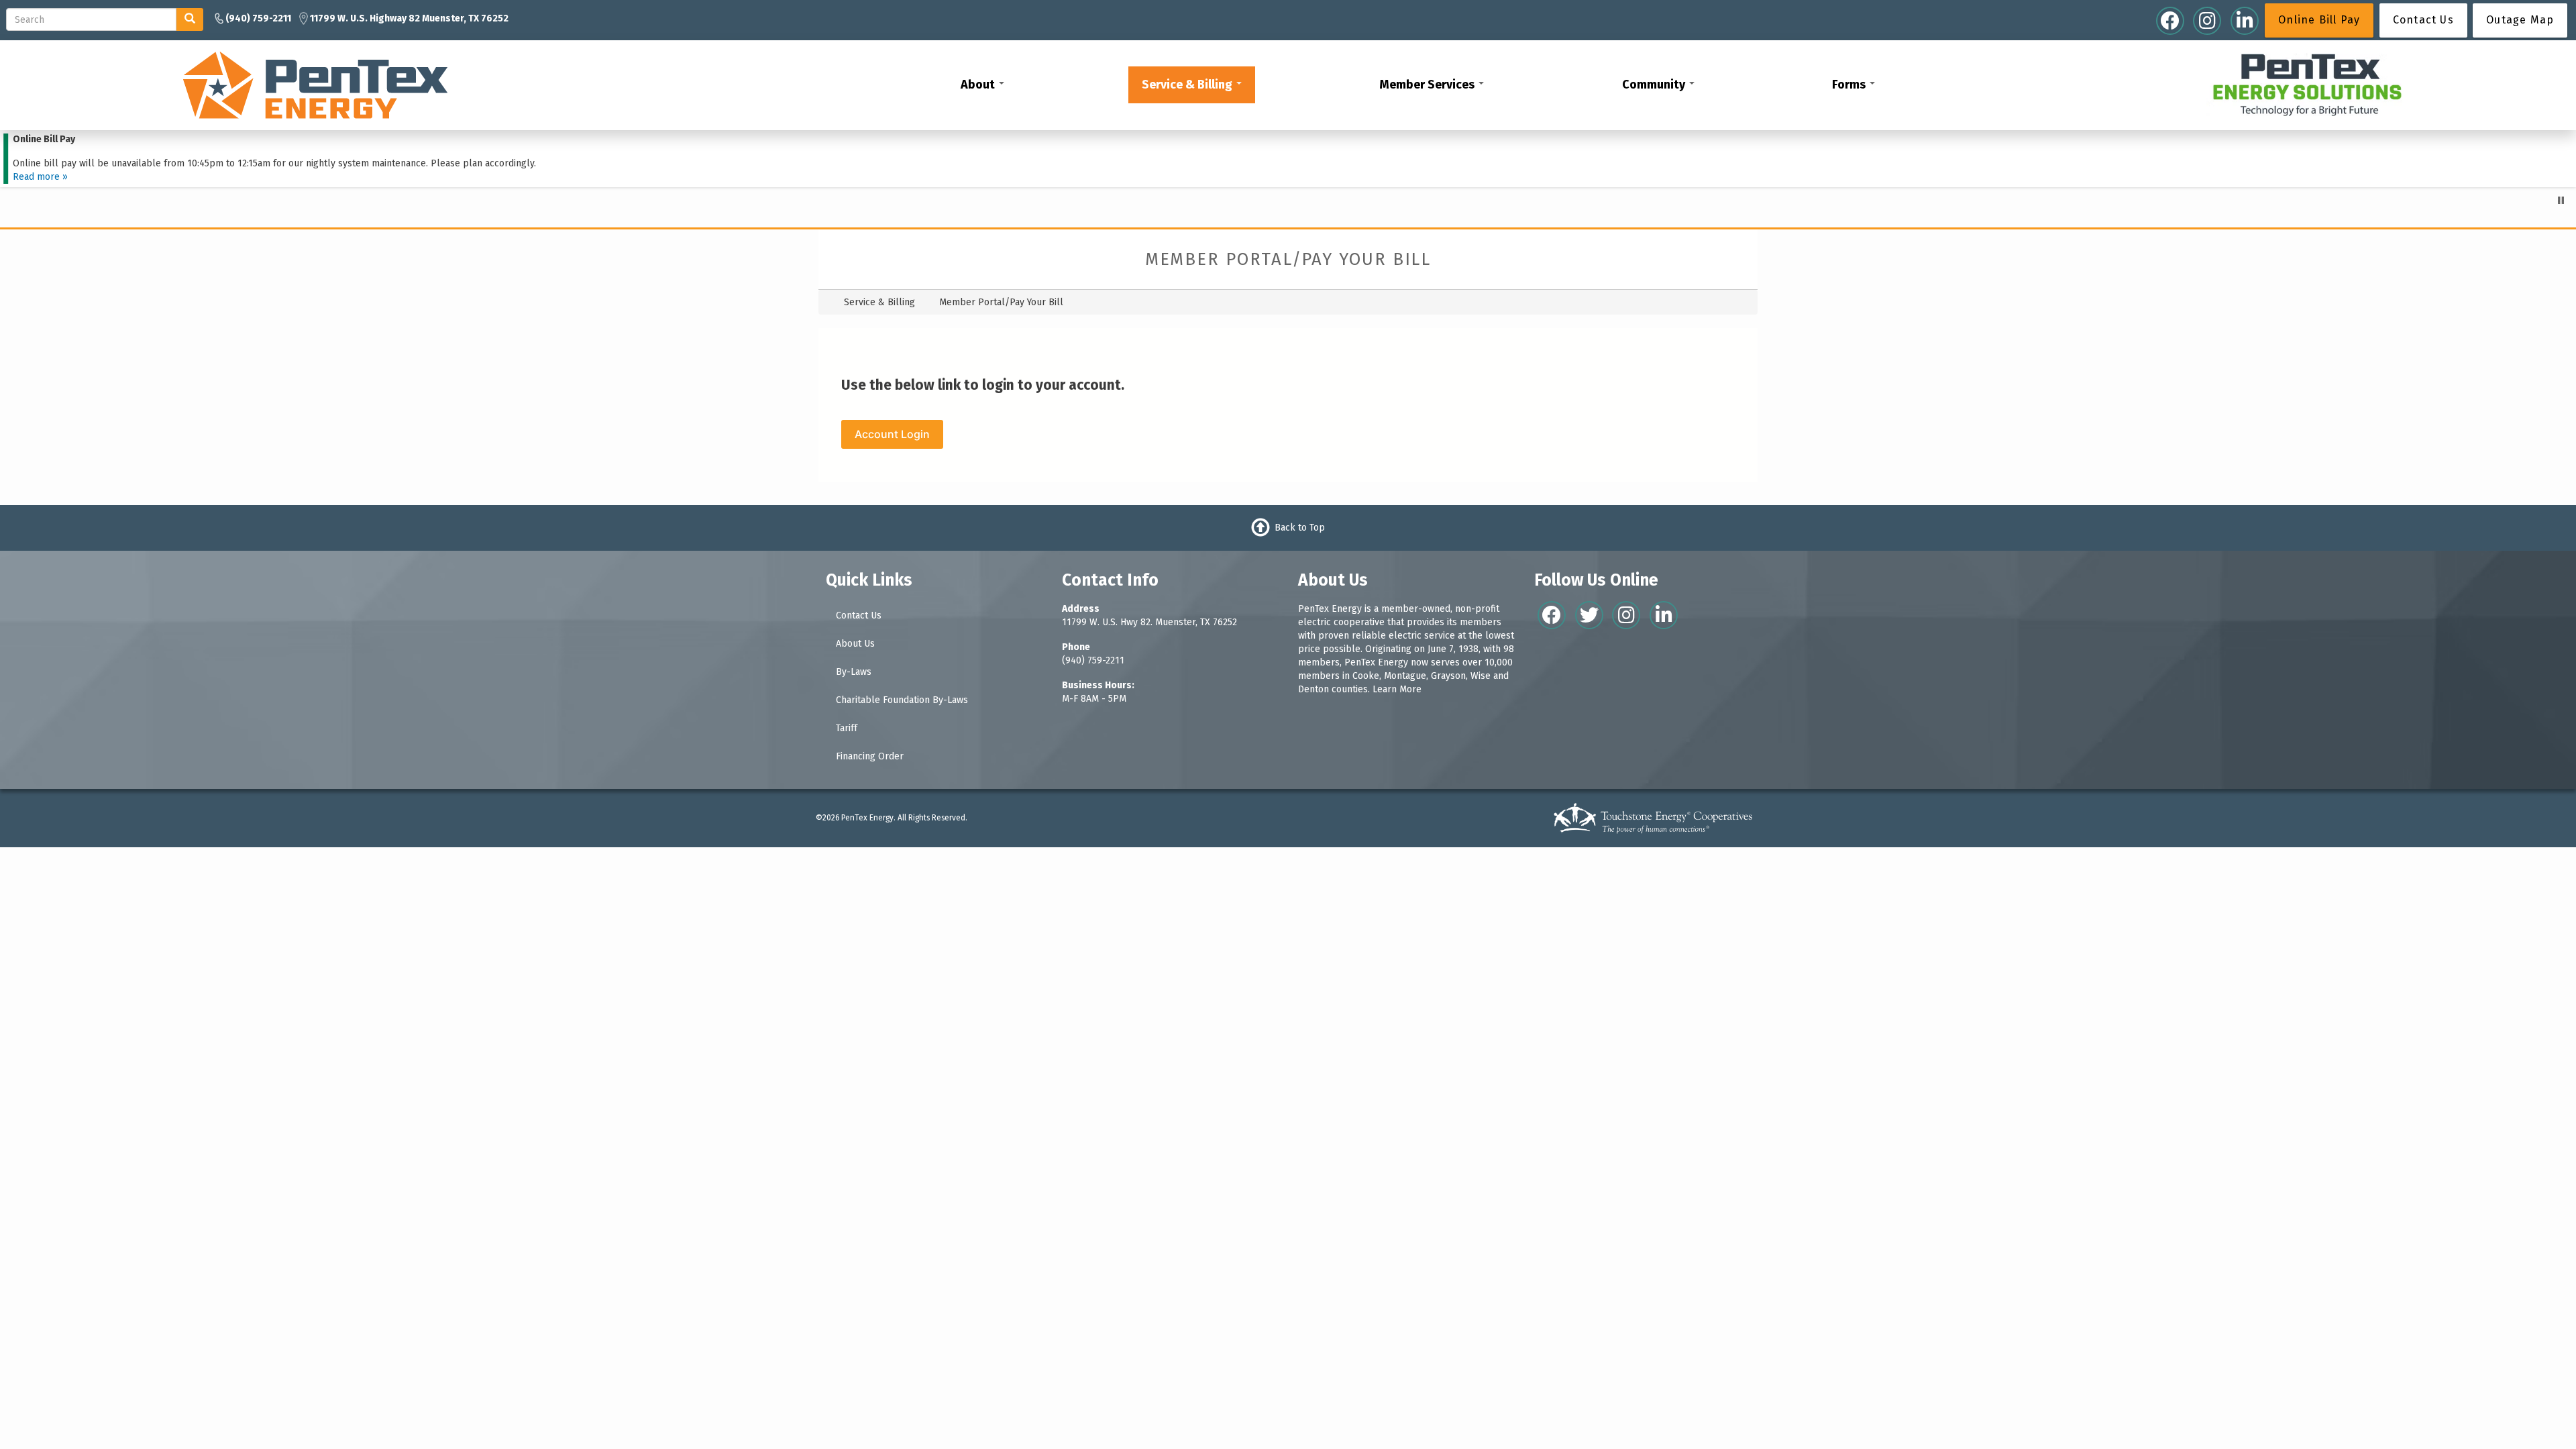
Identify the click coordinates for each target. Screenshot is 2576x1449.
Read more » (40, 177)
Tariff (847, 728)
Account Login (892, 434)
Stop (2561, 200)
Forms (1850, 85)
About (979, 85)
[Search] (190, 19)
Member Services (1428, 85)
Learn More (1397, 689)
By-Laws (854, 672)
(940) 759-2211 (1093, 660)
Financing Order (870, 756)
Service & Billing (1188, 85)
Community (1655, 85)
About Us (855, 644)
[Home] (315, 84)
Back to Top (1300, 527)
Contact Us (859, 615)
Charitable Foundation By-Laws (902, 700)
